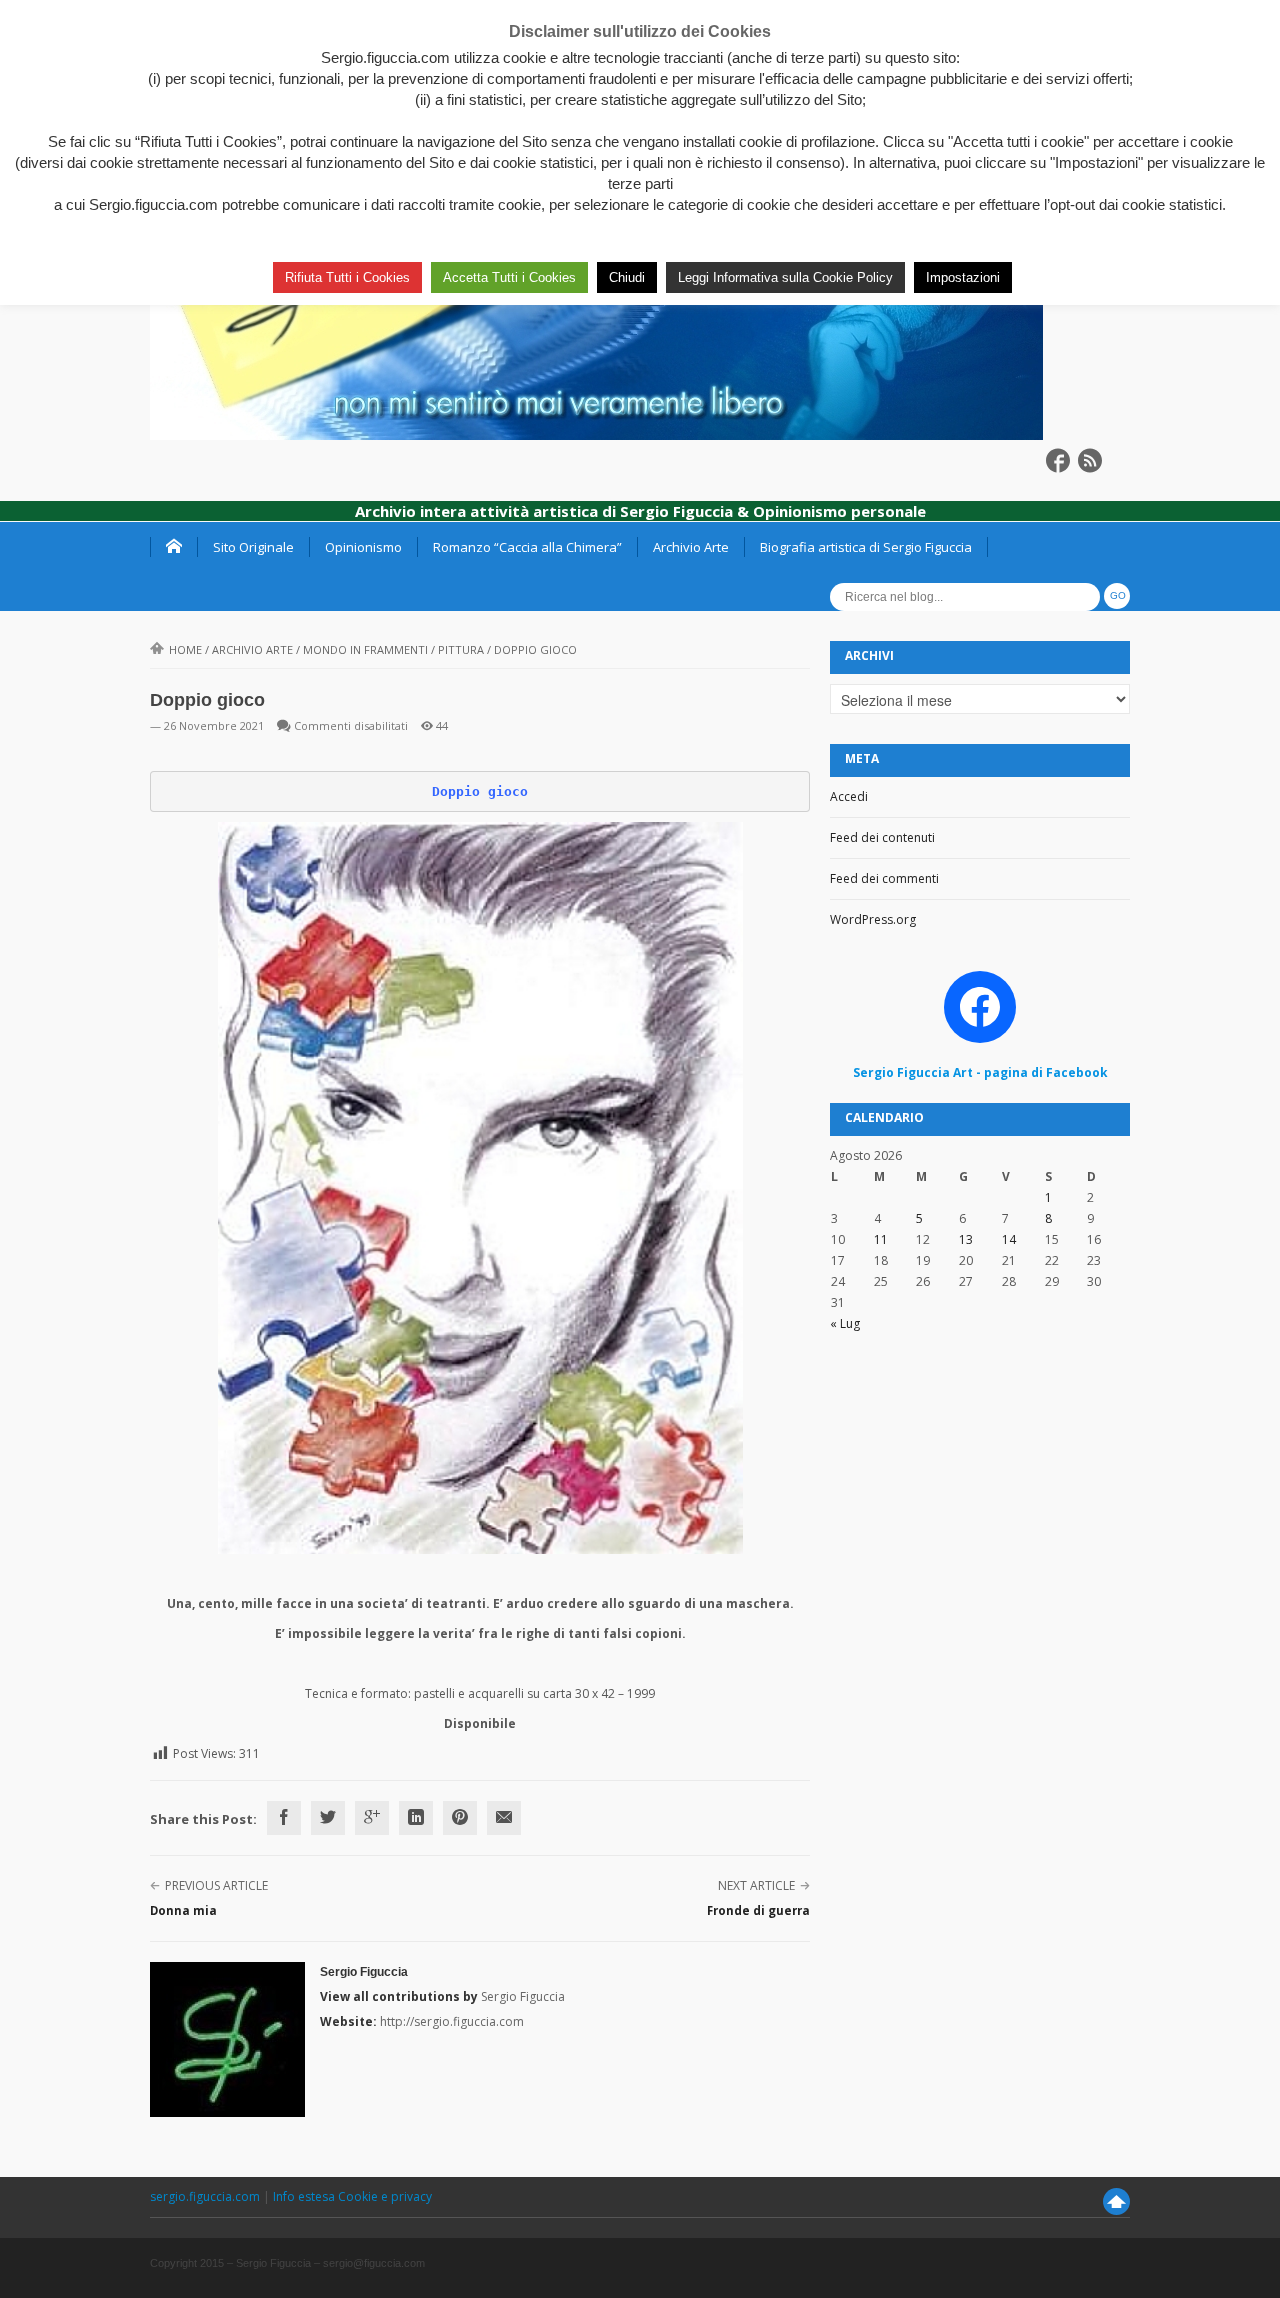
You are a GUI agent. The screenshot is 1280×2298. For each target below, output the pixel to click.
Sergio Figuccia (364, 1972)
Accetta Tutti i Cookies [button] (509, 277)
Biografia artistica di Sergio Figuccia (866, 547)
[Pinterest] (460, 1818)
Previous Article (216, 1885)
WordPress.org (873, 919)
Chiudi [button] (627, 277)
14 (1009, 1239)
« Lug (845, 1323)
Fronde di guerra (758, 1910)
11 (881, 1239)
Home (185, 649)
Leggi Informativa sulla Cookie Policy (785, 277)
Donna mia (183, 1910)
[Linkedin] (416, 1818)
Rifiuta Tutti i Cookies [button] (347, 277)
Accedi (849, 796)
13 (966, 1239)
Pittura (461, 649)
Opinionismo (363, 547)
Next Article (756, 1885)
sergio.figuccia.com (206, 2196)
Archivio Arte (691, 547)
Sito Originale (253, 547)
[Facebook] (284, 1818)
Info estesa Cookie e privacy (352, 2196)
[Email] (504, 1818)
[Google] (372, 1818)
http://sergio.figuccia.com (452, 2021)
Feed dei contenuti (882, 837)
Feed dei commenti (884, 878)
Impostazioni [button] (963, 277)
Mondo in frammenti (365, 649)
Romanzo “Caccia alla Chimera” (527, 547)
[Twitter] (328, 1818)
